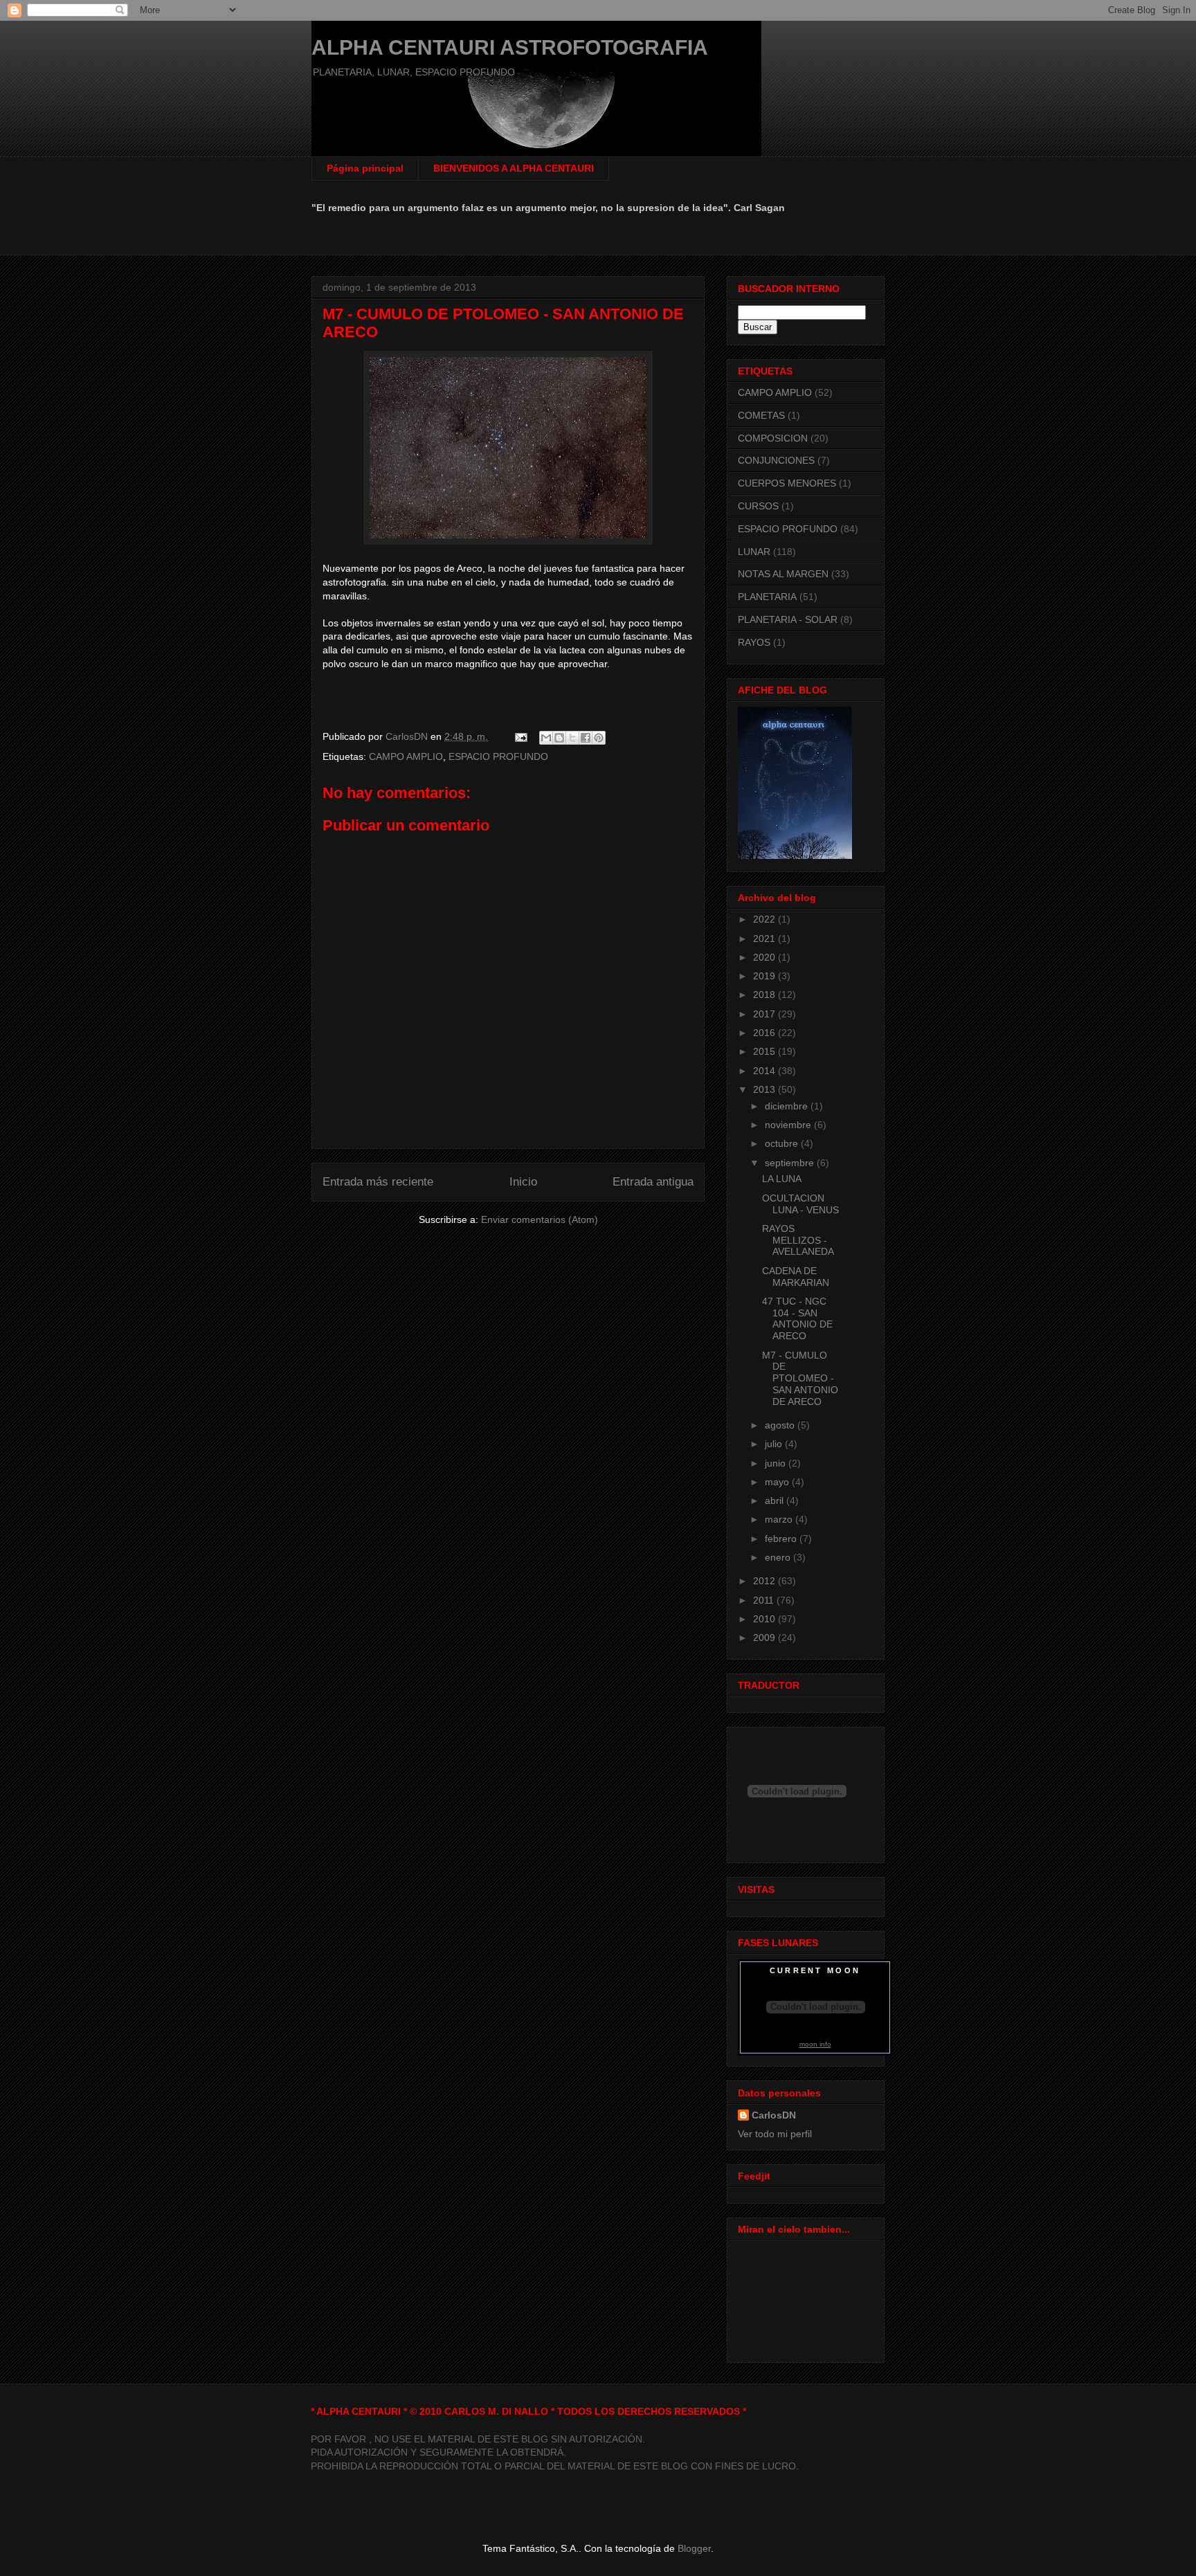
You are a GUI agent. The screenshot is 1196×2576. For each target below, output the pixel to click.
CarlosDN (774, 2115)
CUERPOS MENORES (787, 483)
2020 (765, 957)
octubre (783, 1143)
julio (775, 1444)
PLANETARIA (767, 597)
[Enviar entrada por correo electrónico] (520, 736)
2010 (765, 1619)
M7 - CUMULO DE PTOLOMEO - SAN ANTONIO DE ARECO (800, 1378)
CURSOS (758, 506)
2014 (765, 1071)
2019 (765, 976)
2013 (765, 1089)
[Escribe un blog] (559, 738)
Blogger (694, 2548)
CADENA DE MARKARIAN (796, 1277)
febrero (782, 1539)
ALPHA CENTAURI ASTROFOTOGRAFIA (510, 47)
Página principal (365, 168)
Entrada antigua (653, 1182)
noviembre (789, 1125)
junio (777, 1463)
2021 (765, 938)
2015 (765, 1051)
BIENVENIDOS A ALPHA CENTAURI (514, 168)
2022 (765, 919)
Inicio (523, 1182)
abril (776, 1500)
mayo (778, 1482)
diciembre (788, 1106)
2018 (765, 995)
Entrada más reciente (378, 1182)
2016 (765, 1033)
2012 (765, 1581)
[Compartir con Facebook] (586, 738)
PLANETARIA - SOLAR (788, 619)
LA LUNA (782, 1179)
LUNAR (754, 552)
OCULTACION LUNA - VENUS (800, 1204)
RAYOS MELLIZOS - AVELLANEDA (798, 1240)
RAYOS (754, 642)
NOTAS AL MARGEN (783, 574)
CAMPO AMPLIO (406, 756)
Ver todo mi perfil (775, 2134)
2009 (765, 1638)
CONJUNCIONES (776, 460)
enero (779, 1557)
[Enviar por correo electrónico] (546, 738)
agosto (781, 1425)
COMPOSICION (773, 438)
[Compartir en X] (572, 738)
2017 (765, 1014)
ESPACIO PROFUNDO (498, 756)
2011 (765, 1600)
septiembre (791, 1163)
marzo (780, 1519)
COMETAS (761, 415)
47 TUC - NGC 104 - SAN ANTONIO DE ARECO (797, 1318)
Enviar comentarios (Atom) (540, 1219)
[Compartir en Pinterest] (599, 738)
